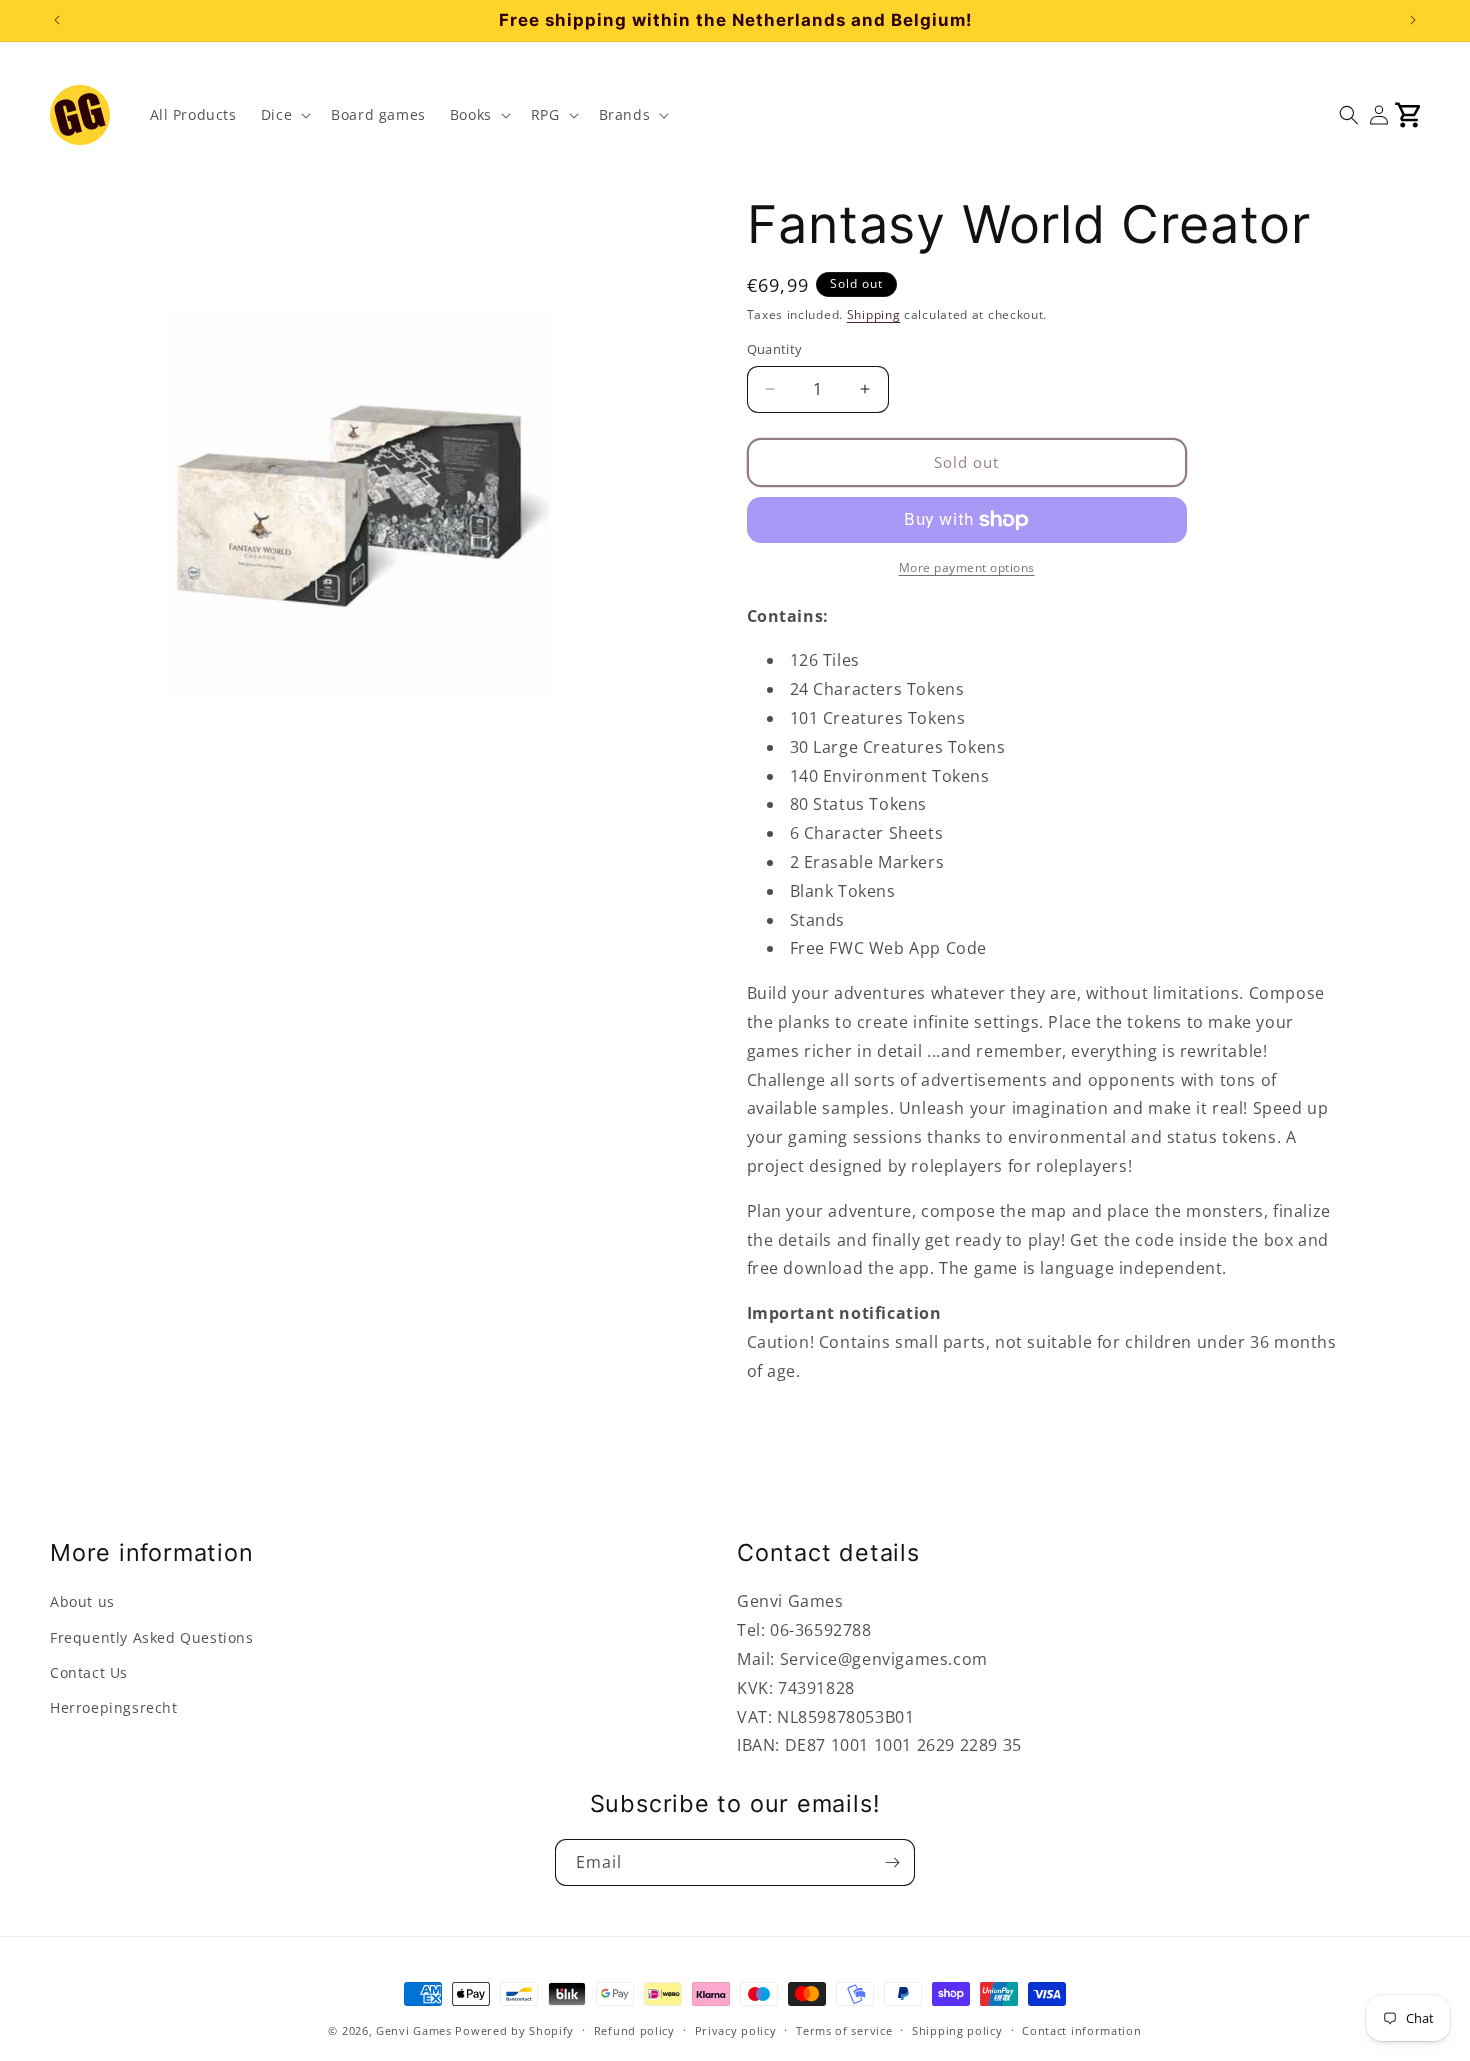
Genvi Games (414, 2030)
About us (82, 1601)
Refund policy (634, 2030)
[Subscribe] (892, 1862)
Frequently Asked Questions (152, 1637)
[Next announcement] (1413, 20)
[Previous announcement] (57, 20)
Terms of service (844, 2030)
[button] (284, 115)
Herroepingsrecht (114, 1707)
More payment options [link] (967, 567)
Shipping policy (957, 2030)
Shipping (874, 314)
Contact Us (89, 1672)
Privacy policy (736, 2030)
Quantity (775, 349)
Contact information (1081, 2030)
